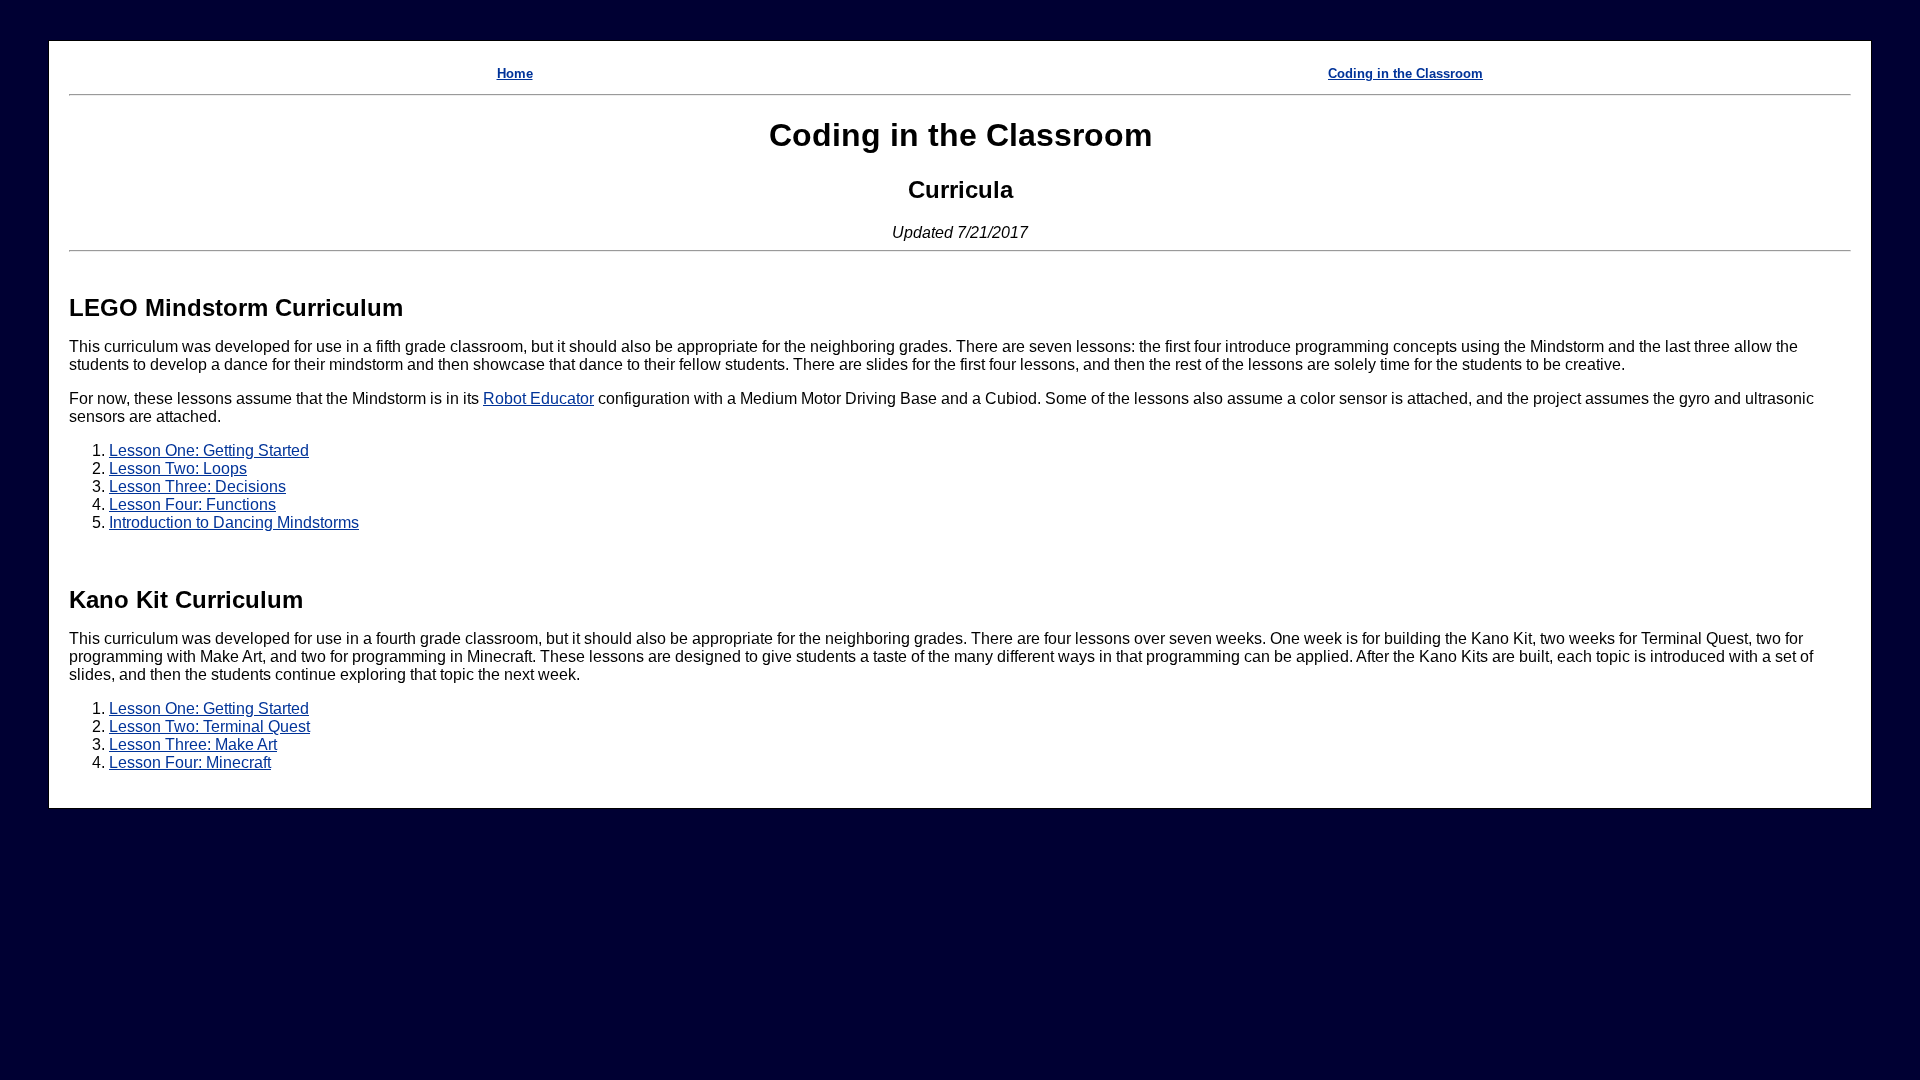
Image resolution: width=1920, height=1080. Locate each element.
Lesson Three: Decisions (197, 486)
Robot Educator (538, 398)
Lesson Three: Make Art (193, 744)
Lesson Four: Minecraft (190, 762)
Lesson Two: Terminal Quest (209, 726)
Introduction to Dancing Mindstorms (234, 522)
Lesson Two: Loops (178, 468)
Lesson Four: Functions (192, 504)
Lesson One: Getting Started (209, 450)
